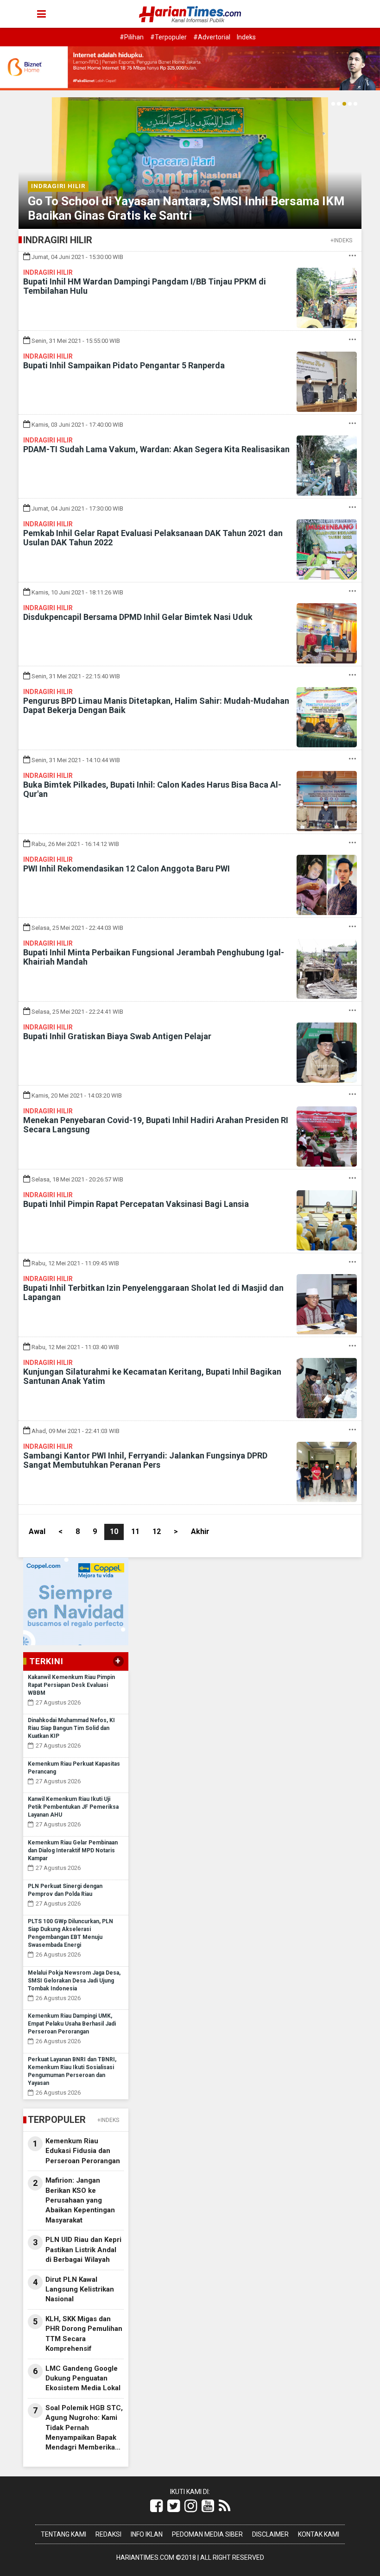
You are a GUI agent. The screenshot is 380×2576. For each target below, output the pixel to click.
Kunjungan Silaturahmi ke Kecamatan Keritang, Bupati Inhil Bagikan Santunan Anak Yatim (152, 1376)
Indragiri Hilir (58, 186)
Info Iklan (147, 2534)
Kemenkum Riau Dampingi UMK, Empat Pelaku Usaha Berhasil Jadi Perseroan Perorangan (72, 2024)
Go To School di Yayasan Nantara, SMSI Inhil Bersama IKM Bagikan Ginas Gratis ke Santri (186, 208)
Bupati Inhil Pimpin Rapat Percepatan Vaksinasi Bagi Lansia (136, 1204)
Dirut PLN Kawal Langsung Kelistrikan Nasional (80, 2289)
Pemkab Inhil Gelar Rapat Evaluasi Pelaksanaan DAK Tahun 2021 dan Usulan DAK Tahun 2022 (153, 538)
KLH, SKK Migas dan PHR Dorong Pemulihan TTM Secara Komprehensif (84, 2334)
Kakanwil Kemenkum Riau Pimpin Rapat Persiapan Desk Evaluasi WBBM (71, 1685)
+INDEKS (341, 240)
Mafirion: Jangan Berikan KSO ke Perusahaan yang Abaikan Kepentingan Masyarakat (80, 2200)
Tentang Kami (63, 2534)
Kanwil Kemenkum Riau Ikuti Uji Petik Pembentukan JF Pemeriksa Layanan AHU (73, 1807)
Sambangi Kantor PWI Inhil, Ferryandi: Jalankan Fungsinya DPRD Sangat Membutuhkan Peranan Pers (145, 1460)
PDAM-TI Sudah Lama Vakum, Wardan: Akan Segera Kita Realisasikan (156, 449)
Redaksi (108, 2534)
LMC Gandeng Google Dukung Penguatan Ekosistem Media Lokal (83, 2378)
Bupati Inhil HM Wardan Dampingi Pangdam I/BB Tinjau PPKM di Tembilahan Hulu (145, 286)
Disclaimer (270, 2534)
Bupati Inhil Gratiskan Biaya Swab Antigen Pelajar (117, 1036)
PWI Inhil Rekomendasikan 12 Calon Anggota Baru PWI (127, 868)
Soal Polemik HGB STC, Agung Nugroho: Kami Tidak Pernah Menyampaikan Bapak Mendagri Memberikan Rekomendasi (84, 2428)
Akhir (200, 1531)
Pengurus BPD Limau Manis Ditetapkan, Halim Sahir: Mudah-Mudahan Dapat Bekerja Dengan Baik (156, 705)
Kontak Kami (319, 2534)
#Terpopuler (168, 37)
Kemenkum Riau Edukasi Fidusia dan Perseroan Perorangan (83, 2151)
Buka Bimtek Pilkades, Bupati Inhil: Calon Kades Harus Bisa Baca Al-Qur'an (152, 789)
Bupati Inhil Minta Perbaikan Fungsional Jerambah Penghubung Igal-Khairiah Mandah (154, 957)
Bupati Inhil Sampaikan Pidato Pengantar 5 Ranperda (124, 365)
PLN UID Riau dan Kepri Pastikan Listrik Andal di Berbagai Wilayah (83, 2250)
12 (157, 1531)
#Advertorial (212, 37)
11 (135, 1531)
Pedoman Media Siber (207, 2534)
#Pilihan (132, 37)
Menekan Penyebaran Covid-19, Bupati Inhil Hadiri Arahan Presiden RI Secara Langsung (156, 1125)
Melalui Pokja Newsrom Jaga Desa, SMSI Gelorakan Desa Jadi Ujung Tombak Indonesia (74, 1981)
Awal (37, 1531)
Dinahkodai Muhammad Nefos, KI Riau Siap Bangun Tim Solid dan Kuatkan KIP (71, 1728)
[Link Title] (156, 2506)
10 (114, 1531)
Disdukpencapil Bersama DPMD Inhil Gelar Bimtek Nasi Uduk (138, 617)
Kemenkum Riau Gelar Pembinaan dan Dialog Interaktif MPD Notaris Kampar (73, 1850)
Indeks (246, 37)
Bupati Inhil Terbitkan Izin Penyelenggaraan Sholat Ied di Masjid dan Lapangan (153, 1292)
